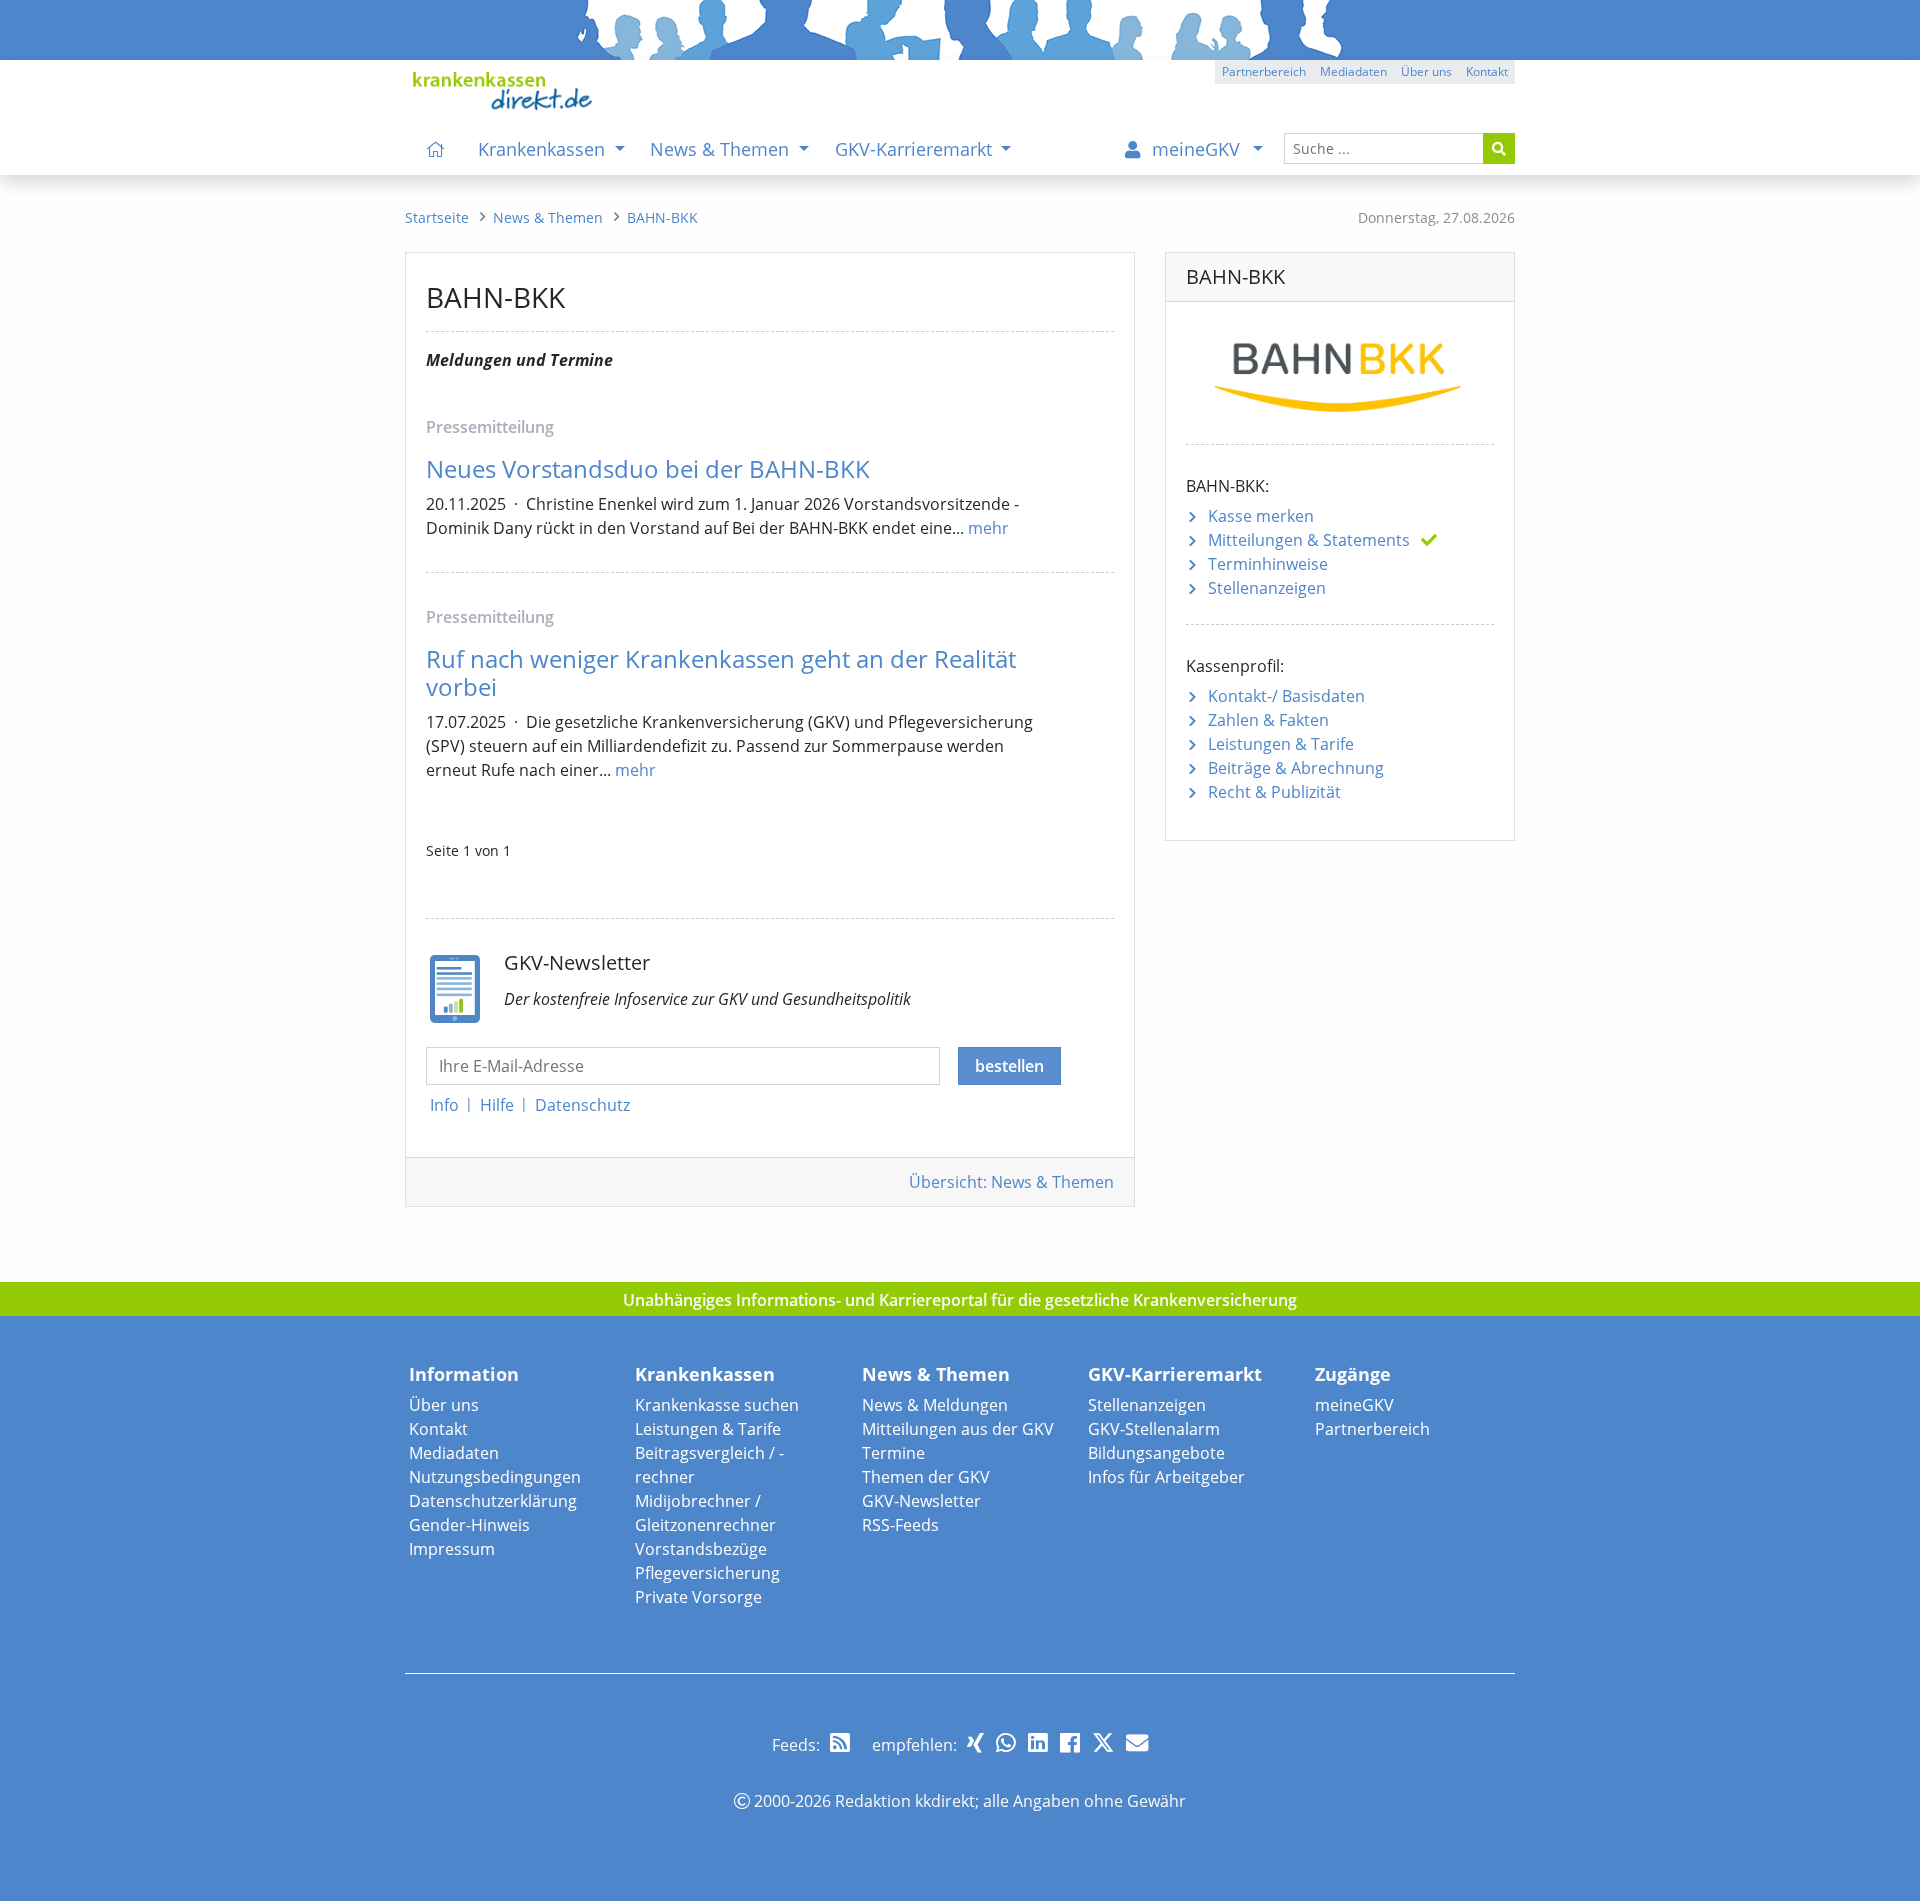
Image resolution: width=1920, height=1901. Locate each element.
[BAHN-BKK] (1340, 371)
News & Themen (936, 1374)
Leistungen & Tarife (1281, 744)
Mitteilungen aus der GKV (958, 1429)
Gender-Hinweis (469, 1525)
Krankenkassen (705, 1374)
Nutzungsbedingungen (495, 1477)
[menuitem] (436, 149)
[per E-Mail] (1137, 1742)
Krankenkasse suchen (717, 1405)
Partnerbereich (1372, 1429)
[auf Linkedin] (1038, 1742)
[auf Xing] (975, 1742)
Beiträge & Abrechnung (1296, 768)
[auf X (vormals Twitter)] (1103, 1742)
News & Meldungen (935, 1405)
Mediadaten (454, 1453)
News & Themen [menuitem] (722, 149)
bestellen (1009, 1066)
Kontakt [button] (1487, 71)
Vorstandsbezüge (701, 1549)
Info (444, 1105)
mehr (988, 528)
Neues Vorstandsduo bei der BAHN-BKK (648, 468)
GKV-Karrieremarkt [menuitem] (916, 149)
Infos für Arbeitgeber (1166, 1477)
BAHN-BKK (662, 217)
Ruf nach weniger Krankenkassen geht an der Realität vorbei (721, 673)
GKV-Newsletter (921, 1501)
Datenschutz (582, 1105)
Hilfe (497, 1105)
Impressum (452, 1549)
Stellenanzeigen (1267, 588)
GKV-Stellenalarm (1154, 1429)
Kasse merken (1261, 516)
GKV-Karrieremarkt (1175, 1374)
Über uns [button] (1426, 71)
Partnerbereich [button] (1264, 71)
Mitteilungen (1309, 540)
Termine (893, 1453)
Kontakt (438, 1429)
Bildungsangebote (1156, 1453)
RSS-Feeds (900, 1525)
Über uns (444, 1405)
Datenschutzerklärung (493, 1501)
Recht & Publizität (1274, 792)
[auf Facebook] (1070, 1742)
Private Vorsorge (698, 1597)
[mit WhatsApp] (1006, 1742)
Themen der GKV (926, 1477)
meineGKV (1354, 1405)
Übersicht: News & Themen (1011, 1182)
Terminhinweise (1268, 564)
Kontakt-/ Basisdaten (1286, 696)
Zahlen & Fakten (1268, 720)
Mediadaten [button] (1353, 71)
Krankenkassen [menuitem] (544, 149)
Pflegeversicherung (707, 1573)
